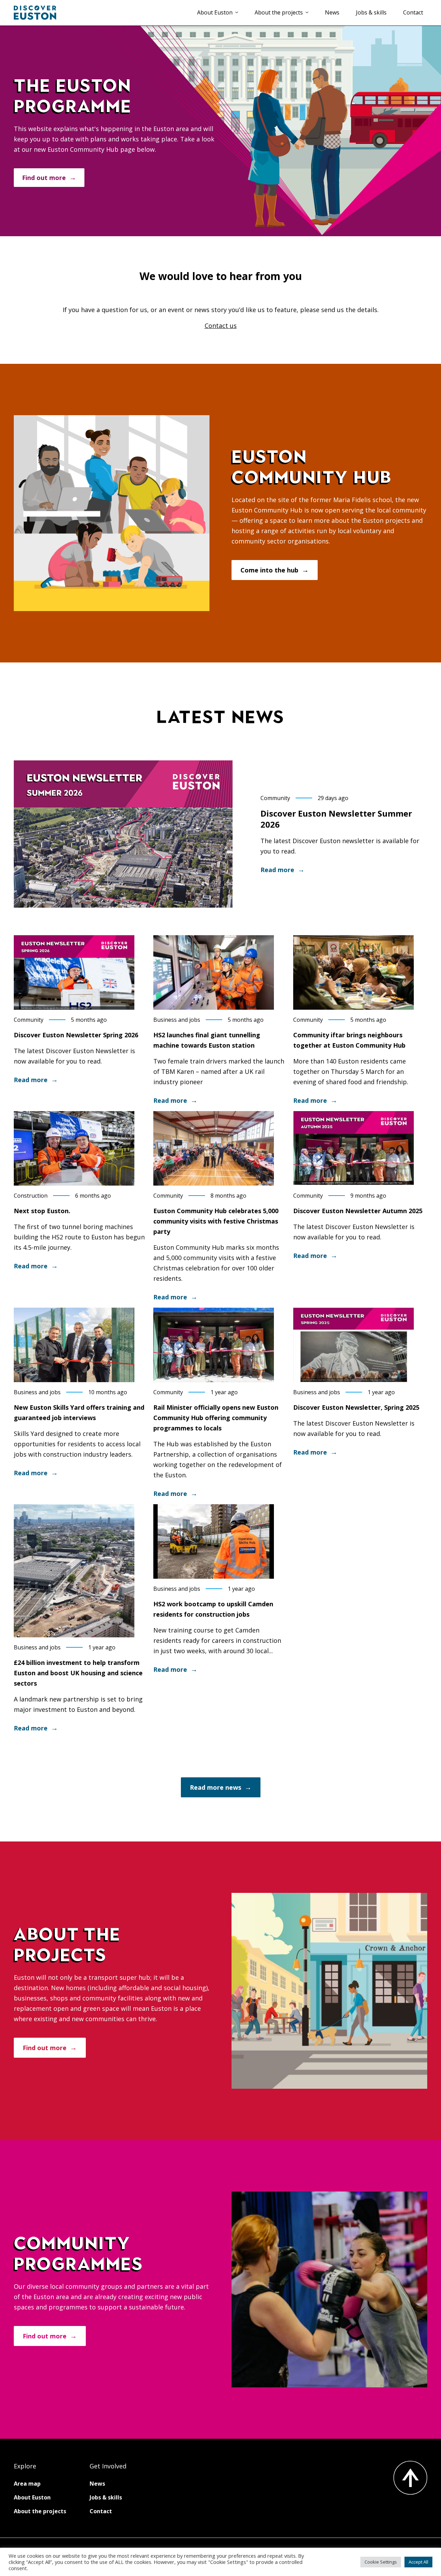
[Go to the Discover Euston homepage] (35, 13)
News (332, 12)
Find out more (44, 178)
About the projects (279, 12)
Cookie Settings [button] (381, 2562)
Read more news (216, 1787)
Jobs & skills (371, 12)
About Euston (215, 12)
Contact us (221, 326)
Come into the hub (269, 570)
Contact (413, 12)
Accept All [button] (418, 2562)
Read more (277, 870)
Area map (27, 2484)
